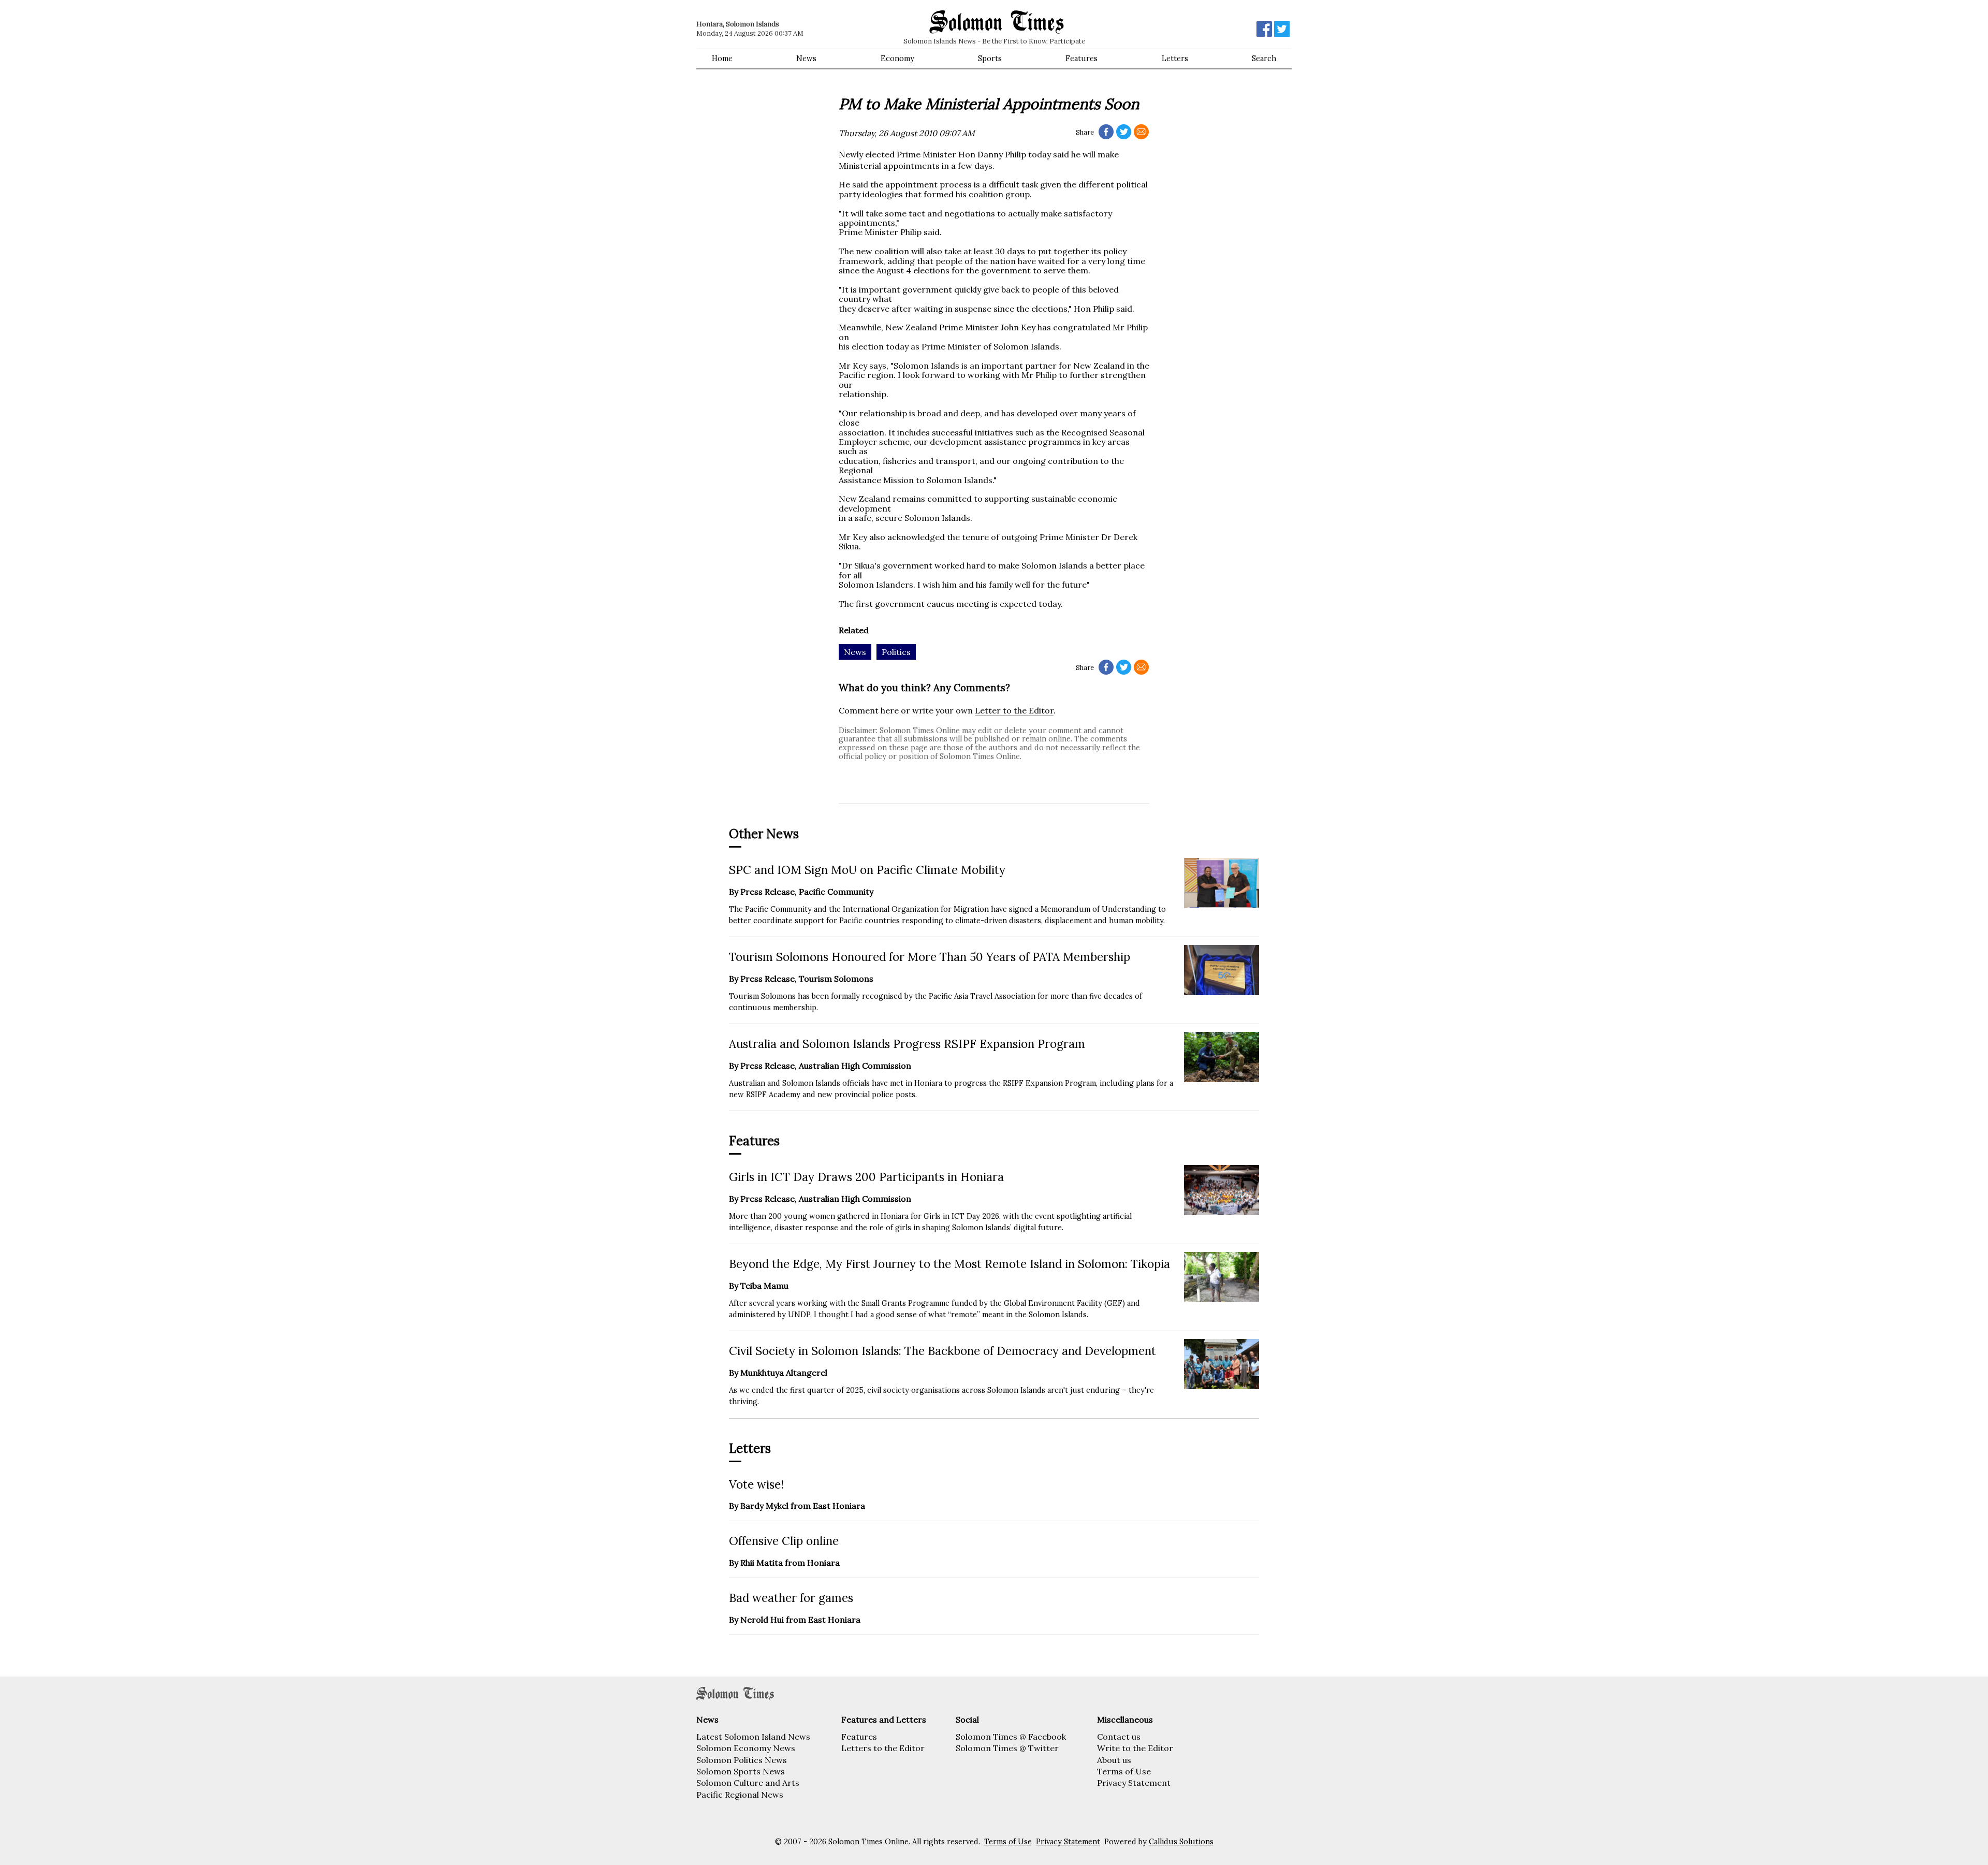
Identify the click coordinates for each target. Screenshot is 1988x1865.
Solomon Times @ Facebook (1011, 1737)
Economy (897, 59)
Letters (1175, 59)
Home (722, 59)
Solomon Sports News (741, 1771)
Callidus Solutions (1181, 1842)
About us (1114, 1760)
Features (1081, 59)
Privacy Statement (1134, 1783)
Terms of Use (1124, 1771)
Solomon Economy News (746, 1748)
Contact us (1119, 1737)
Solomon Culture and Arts (748, 1783)
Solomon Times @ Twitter (1007, 1748)
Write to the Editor (1135, 1748)
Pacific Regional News (740, 1795)
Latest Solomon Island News (753, 1737)
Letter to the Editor (1014, 710)
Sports (990, 59)
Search (1264, 59)
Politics (896, 652)
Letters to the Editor (883, 1748)
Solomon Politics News (742, 1760)
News (806, 59)
